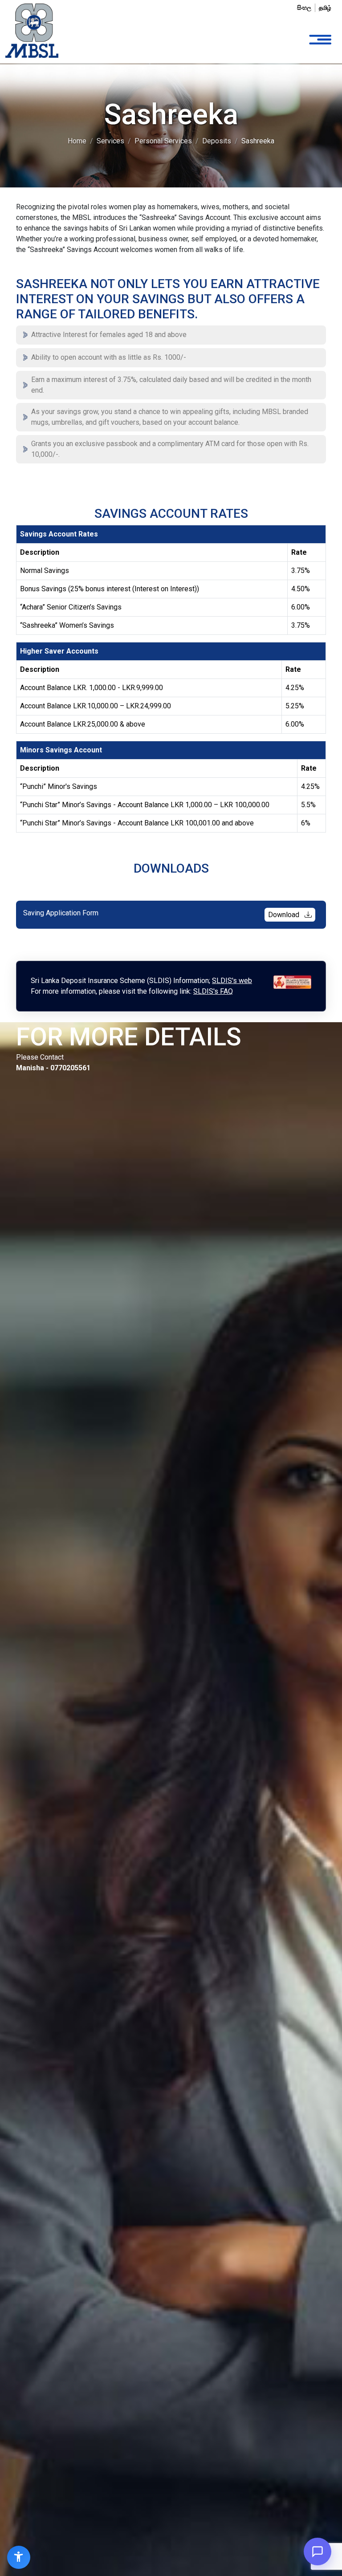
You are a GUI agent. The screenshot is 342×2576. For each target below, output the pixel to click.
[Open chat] (318, 2552)
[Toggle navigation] (320, 40)
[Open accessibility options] (19, 2557)
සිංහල (304, 8)
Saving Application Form (162, 914)
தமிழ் (325, 8)
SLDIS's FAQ (213, 991)
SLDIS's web (232, 981)
